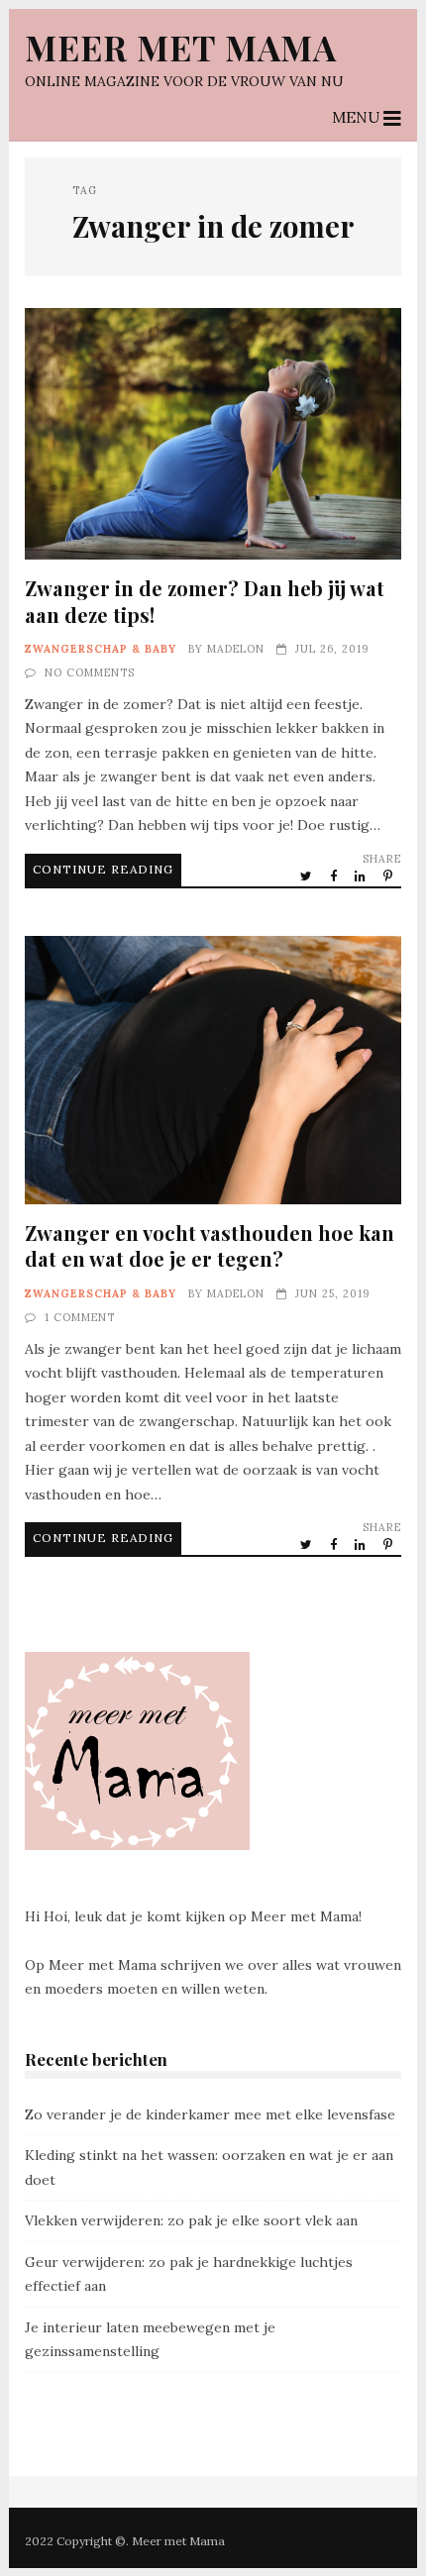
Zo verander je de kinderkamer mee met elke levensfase (210, 2114)
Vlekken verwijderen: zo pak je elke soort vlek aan (191, 2220)
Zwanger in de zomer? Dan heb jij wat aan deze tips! (213, 434)
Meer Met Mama (181, 47)
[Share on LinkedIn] (362, 876)
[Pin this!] (389, 876)
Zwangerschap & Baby (101, 649)
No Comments (90, 672)
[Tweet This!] (308, 876)
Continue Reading (103, 869)
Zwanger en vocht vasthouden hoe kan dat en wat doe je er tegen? (213, 1071)
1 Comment (80, 1317)
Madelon (236, 649)
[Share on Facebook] (335, 876)
